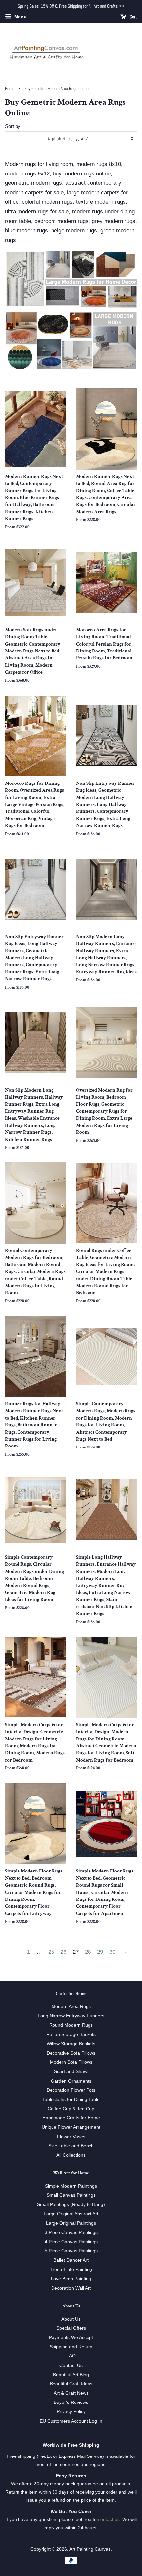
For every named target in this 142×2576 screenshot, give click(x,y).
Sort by (13, 126)
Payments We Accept (71, 2337)
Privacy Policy (71, 2411)
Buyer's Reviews (71, 2402)
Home (10, 89)
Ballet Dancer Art (71, 2260)
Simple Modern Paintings (71, 2186)
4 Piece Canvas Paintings (71, 2242)
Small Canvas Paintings (71, 2195)
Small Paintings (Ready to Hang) (71, 2204)
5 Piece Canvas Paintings (71, 2251)
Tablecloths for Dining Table (71, 2099)
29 (100, 1952)
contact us (109, 2519)
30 (112, 1952)
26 (63, 1952)
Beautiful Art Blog (71, 2375)
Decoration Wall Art (71, 2288)
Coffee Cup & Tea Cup (71, 2109)
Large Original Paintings (71, 2223)
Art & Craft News (71, 2393)
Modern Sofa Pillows (71, 2062)
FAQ (71, 2356)
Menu (20, 17)
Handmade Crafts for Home (71, 2118)
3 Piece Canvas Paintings (71, 2232)
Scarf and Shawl (71, 2071)
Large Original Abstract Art (71, 2214)
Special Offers (71, 2328)
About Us (71, 2319)
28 (88, 1952)
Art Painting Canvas (90, 2549)
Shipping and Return (71, 2347)
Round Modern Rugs (71, 2025)
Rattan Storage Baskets (71, 2034)
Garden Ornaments (71, 2081)
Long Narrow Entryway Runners (71, 2016)
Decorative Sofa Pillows (71, 2053)
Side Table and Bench (71, 2146)
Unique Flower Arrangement (71, 2127)
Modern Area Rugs (71, 2006)
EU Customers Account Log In (71, 2421)
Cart (133, 17)
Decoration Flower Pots (71, 2090)
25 (51, 1952)
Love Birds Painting (71, 2279)
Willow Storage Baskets (71, 2044)
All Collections (71, 2155)
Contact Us (71, 2365)
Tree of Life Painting (71, 2269)
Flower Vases (71, 2137)
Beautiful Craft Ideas (71, 2384)
